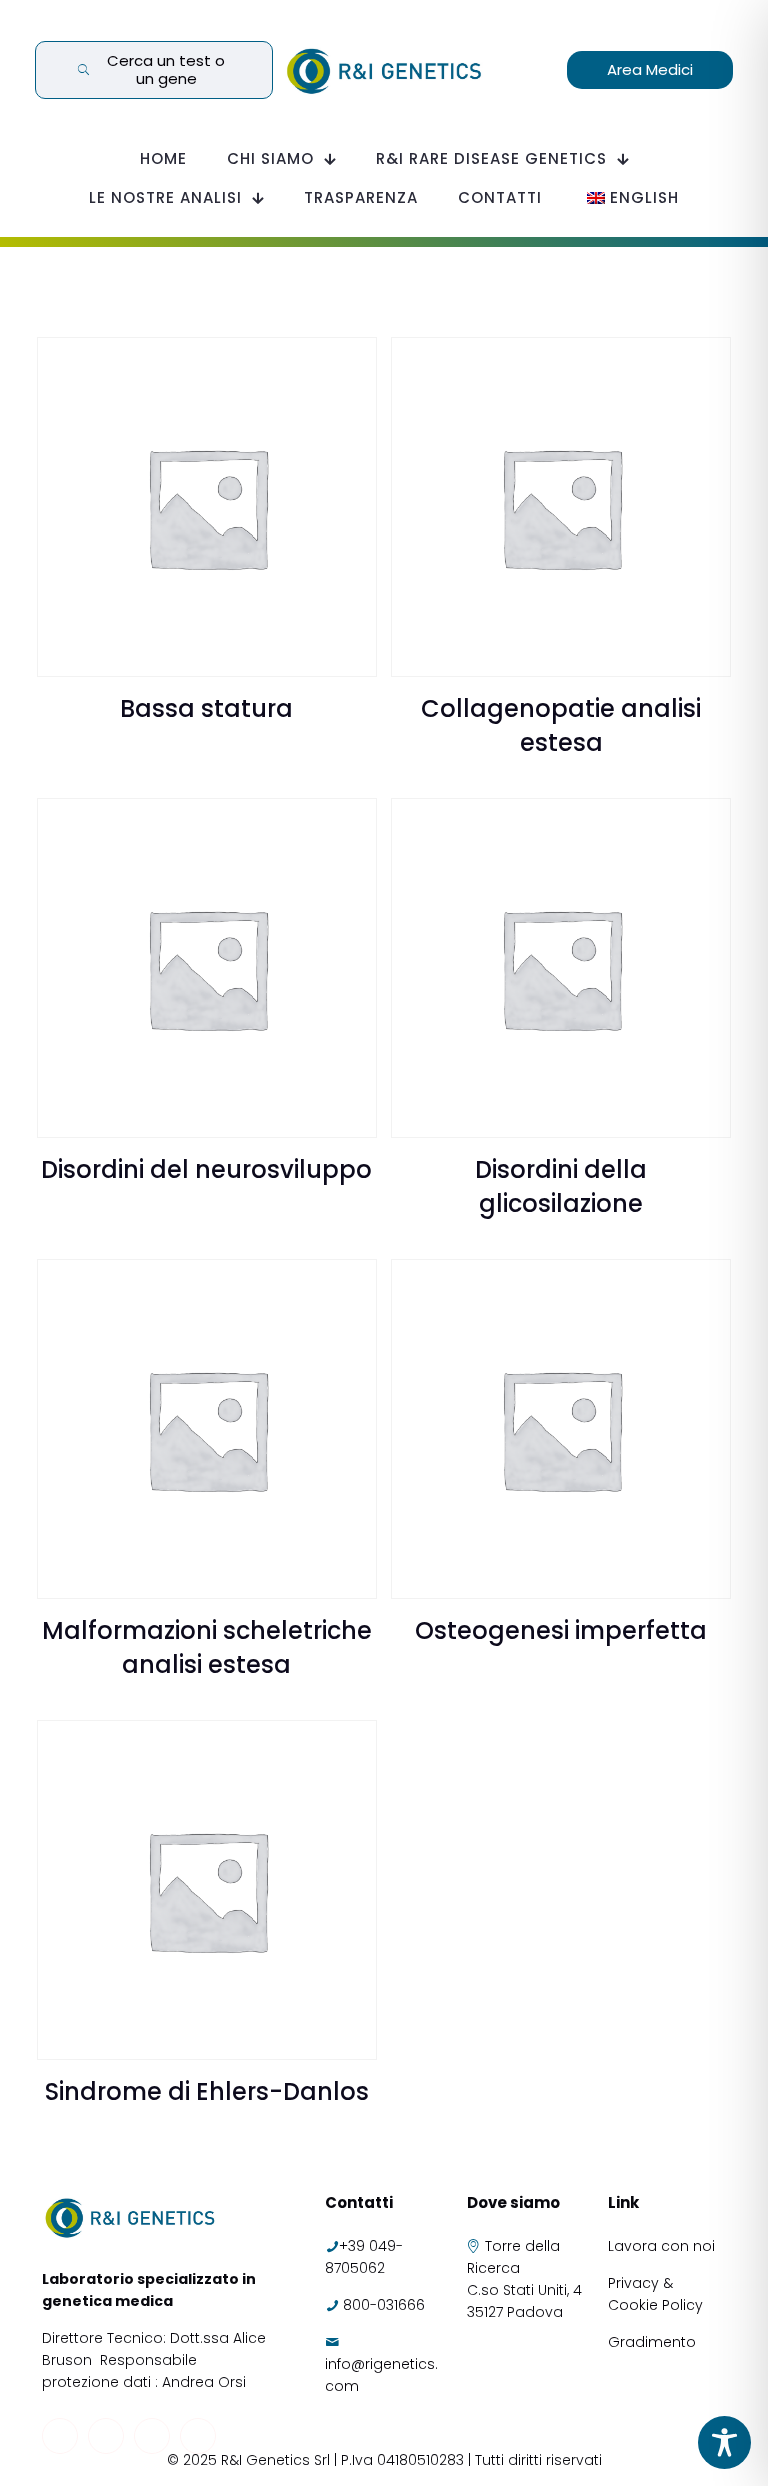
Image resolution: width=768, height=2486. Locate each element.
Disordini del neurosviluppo (206, 1169)
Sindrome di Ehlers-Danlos (207, 2091)
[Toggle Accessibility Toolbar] (724, 2442)
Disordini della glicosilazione (561, 1186)
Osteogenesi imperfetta (561, 1630)
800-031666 (384, 2305)
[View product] (349, 365)
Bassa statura (206, 708)
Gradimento (652, 2342)
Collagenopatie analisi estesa (561, 725)
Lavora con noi (663, 2246)
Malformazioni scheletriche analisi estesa (207, 1647)
